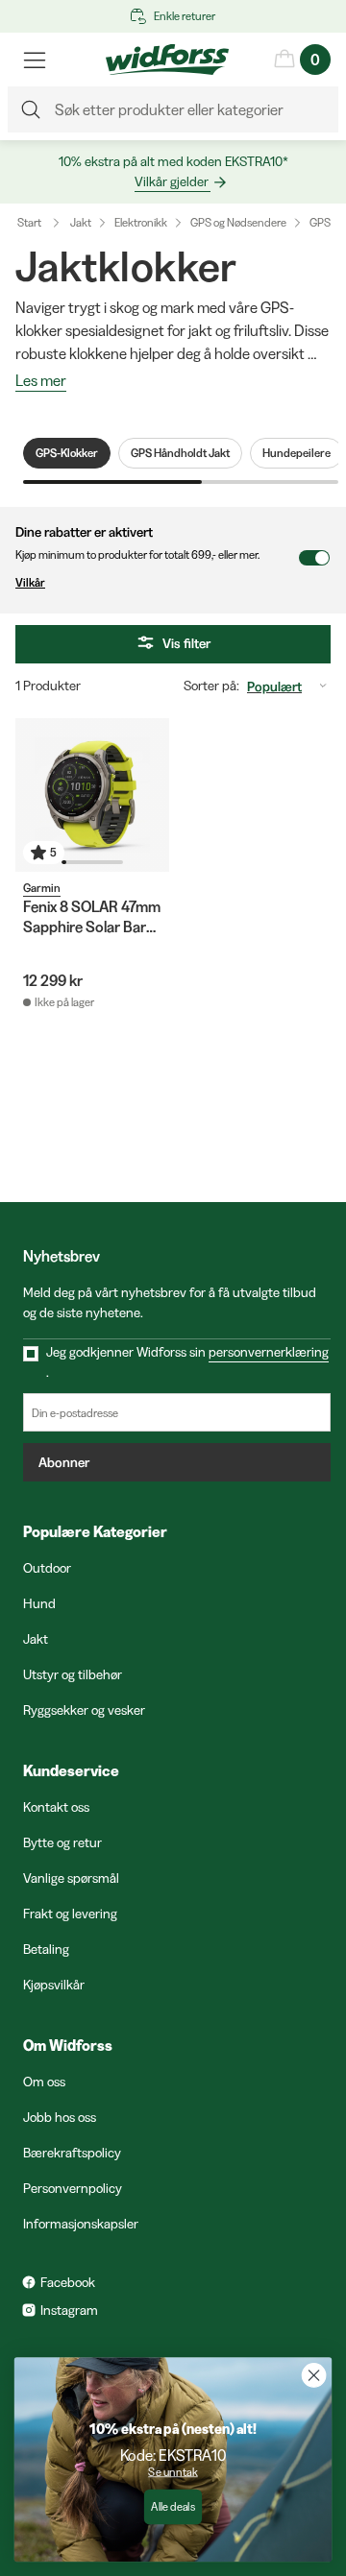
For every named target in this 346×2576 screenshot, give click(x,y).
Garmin (42, 888)
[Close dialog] (314, 2375)
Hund (39, 1603)
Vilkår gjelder (172, 181)
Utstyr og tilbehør (73, 1674)
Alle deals (173, 2507)
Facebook (68, 2282)
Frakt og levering (70, 1914)
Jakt (81, 222)
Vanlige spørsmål (71, 1878)
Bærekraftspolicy (72, 2153)
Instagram (69, 2310)
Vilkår (30, 582)
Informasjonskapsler (81, 2224)
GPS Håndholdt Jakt (180, 453)
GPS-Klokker (67, 453)
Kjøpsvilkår (54, 1985)
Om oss (44, 2082)
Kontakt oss (56, 1807)
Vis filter (186, 643)
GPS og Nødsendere (238, 222)
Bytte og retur (62, 1842)
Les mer (41, 381)
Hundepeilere (297, 453)
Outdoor (47, 1568)
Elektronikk (141, 222)
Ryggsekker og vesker (84, 1710)
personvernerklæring (269, 1352)
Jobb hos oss (60, 2117)
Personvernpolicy (73, 2188)
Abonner (64, 1462)
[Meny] (35, 60)
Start (29, 222)
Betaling (46, 1949)
